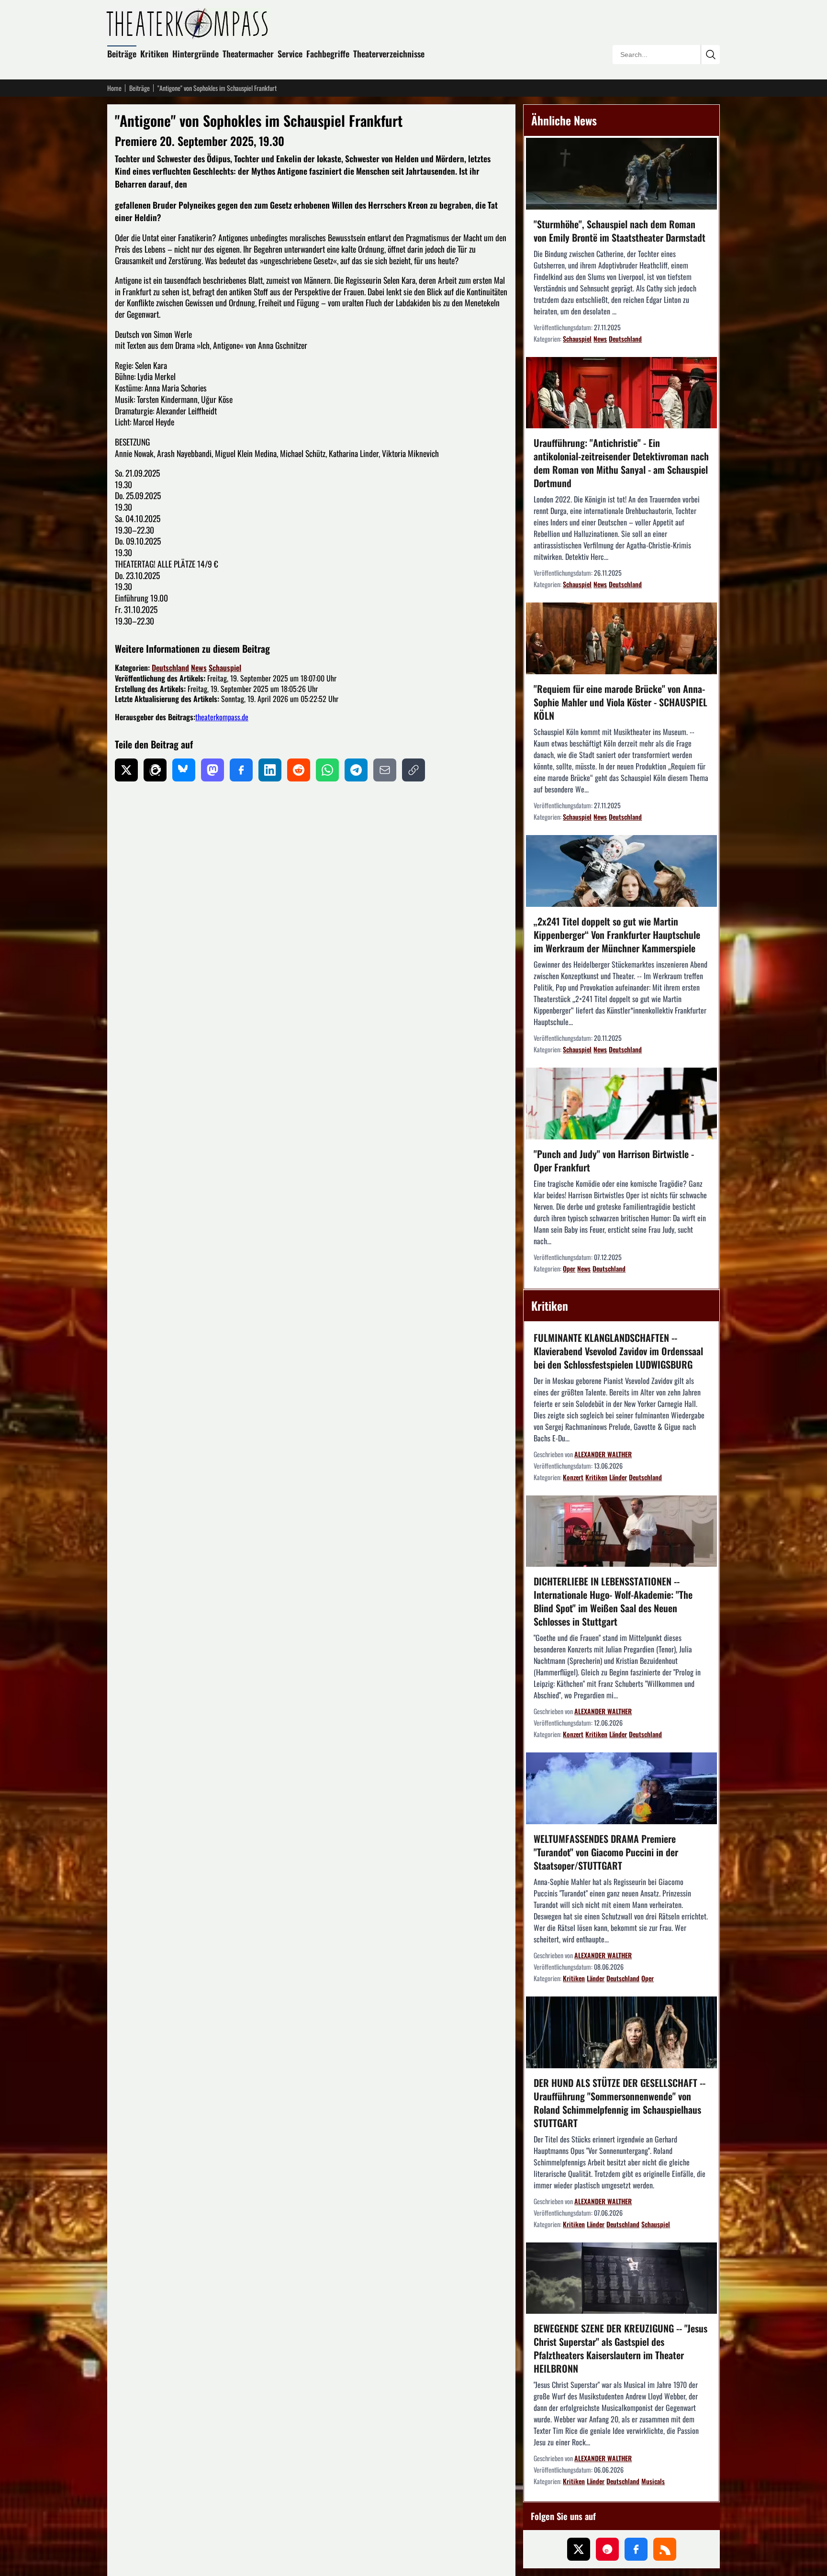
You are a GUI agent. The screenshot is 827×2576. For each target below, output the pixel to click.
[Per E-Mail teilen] (385, 770)
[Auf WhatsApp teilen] (327, 770)
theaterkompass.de (222, 717)
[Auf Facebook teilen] (241, 770)
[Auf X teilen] (126, 770)
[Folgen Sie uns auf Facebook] (636, 2549)
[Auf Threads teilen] (155, 770)
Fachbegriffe (328, 54)
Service (290, 54)
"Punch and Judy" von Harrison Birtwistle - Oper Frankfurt (614, 1160)
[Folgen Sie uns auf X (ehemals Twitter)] (579, 2549)
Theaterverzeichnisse (389, 54)
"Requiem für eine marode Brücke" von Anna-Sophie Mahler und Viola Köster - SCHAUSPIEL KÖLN (620, 702)
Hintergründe (196, 54)
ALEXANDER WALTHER (603, 1454)
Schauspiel (225, 668)
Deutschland (170, 668)
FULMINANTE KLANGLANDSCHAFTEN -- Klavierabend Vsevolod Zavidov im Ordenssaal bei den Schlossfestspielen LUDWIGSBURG (618, 1351)
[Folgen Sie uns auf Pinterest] (607, 2549)
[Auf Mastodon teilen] (212, 770)
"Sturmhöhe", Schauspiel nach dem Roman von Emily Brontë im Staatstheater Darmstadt (620, 231)
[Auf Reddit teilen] (299, 770)
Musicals (653, 2481)
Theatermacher (248, 54)
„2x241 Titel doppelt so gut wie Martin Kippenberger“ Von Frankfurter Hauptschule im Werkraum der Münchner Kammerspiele (617, 935)
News (199, 668)
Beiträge (122, 54)
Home (114, 88)
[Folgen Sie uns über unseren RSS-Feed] (665, 2549)
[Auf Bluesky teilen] (184, 770)
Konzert (573, 1477)
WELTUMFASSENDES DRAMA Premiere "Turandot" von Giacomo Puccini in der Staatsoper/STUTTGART (606, 1852)
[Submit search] (710, 55)
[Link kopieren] (413, 770)
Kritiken (154, 54)
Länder (618, 1477)
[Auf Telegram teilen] (356, 770)
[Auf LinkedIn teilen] (270, 770)
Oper (569, 1268)
